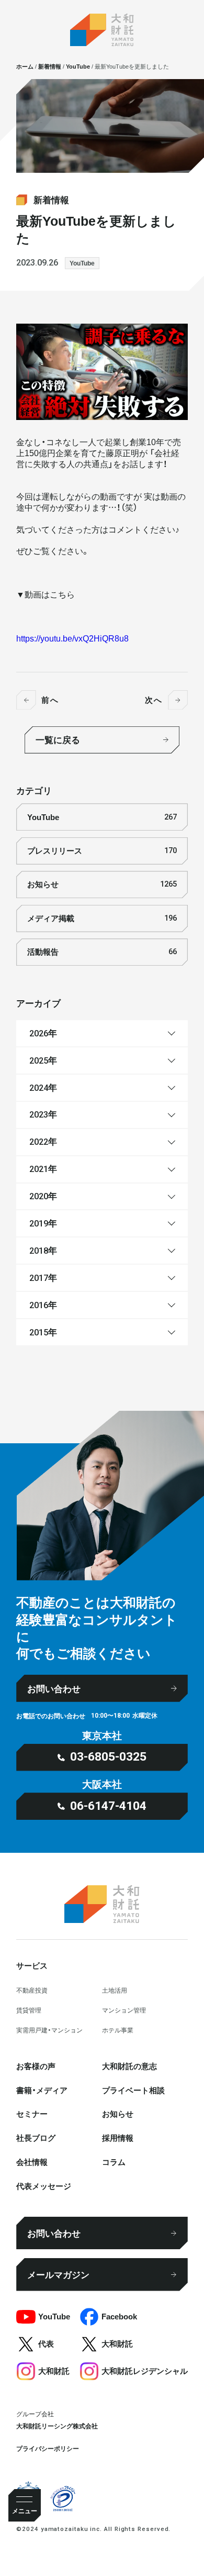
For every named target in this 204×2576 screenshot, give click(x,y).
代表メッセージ (44, 2186)
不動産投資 (32, 1990)
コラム (114, 2162)
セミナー (32, 2114)
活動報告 (102, 952)
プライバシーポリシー (48, 2448)
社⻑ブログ (36, 2138)
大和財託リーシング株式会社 (57, 2426)
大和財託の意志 (129, 2066)
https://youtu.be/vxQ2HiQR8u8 (72, 638)
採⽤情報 (118, 2138)
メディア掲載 (102, 918)
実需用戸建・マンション (49, 2030)
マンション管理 (124, 2010)
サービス (32, 1965)
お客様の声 (36, 2066)
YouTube (82, 263)
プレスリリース (102, 850)
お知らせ (102, 884)
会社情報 (32, 2162)
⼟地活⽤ (115, 1990)
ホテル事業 (118, 2030)
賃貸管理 (29, 2010)
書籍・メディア (42, 2090)
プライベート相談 (133, 2090)
